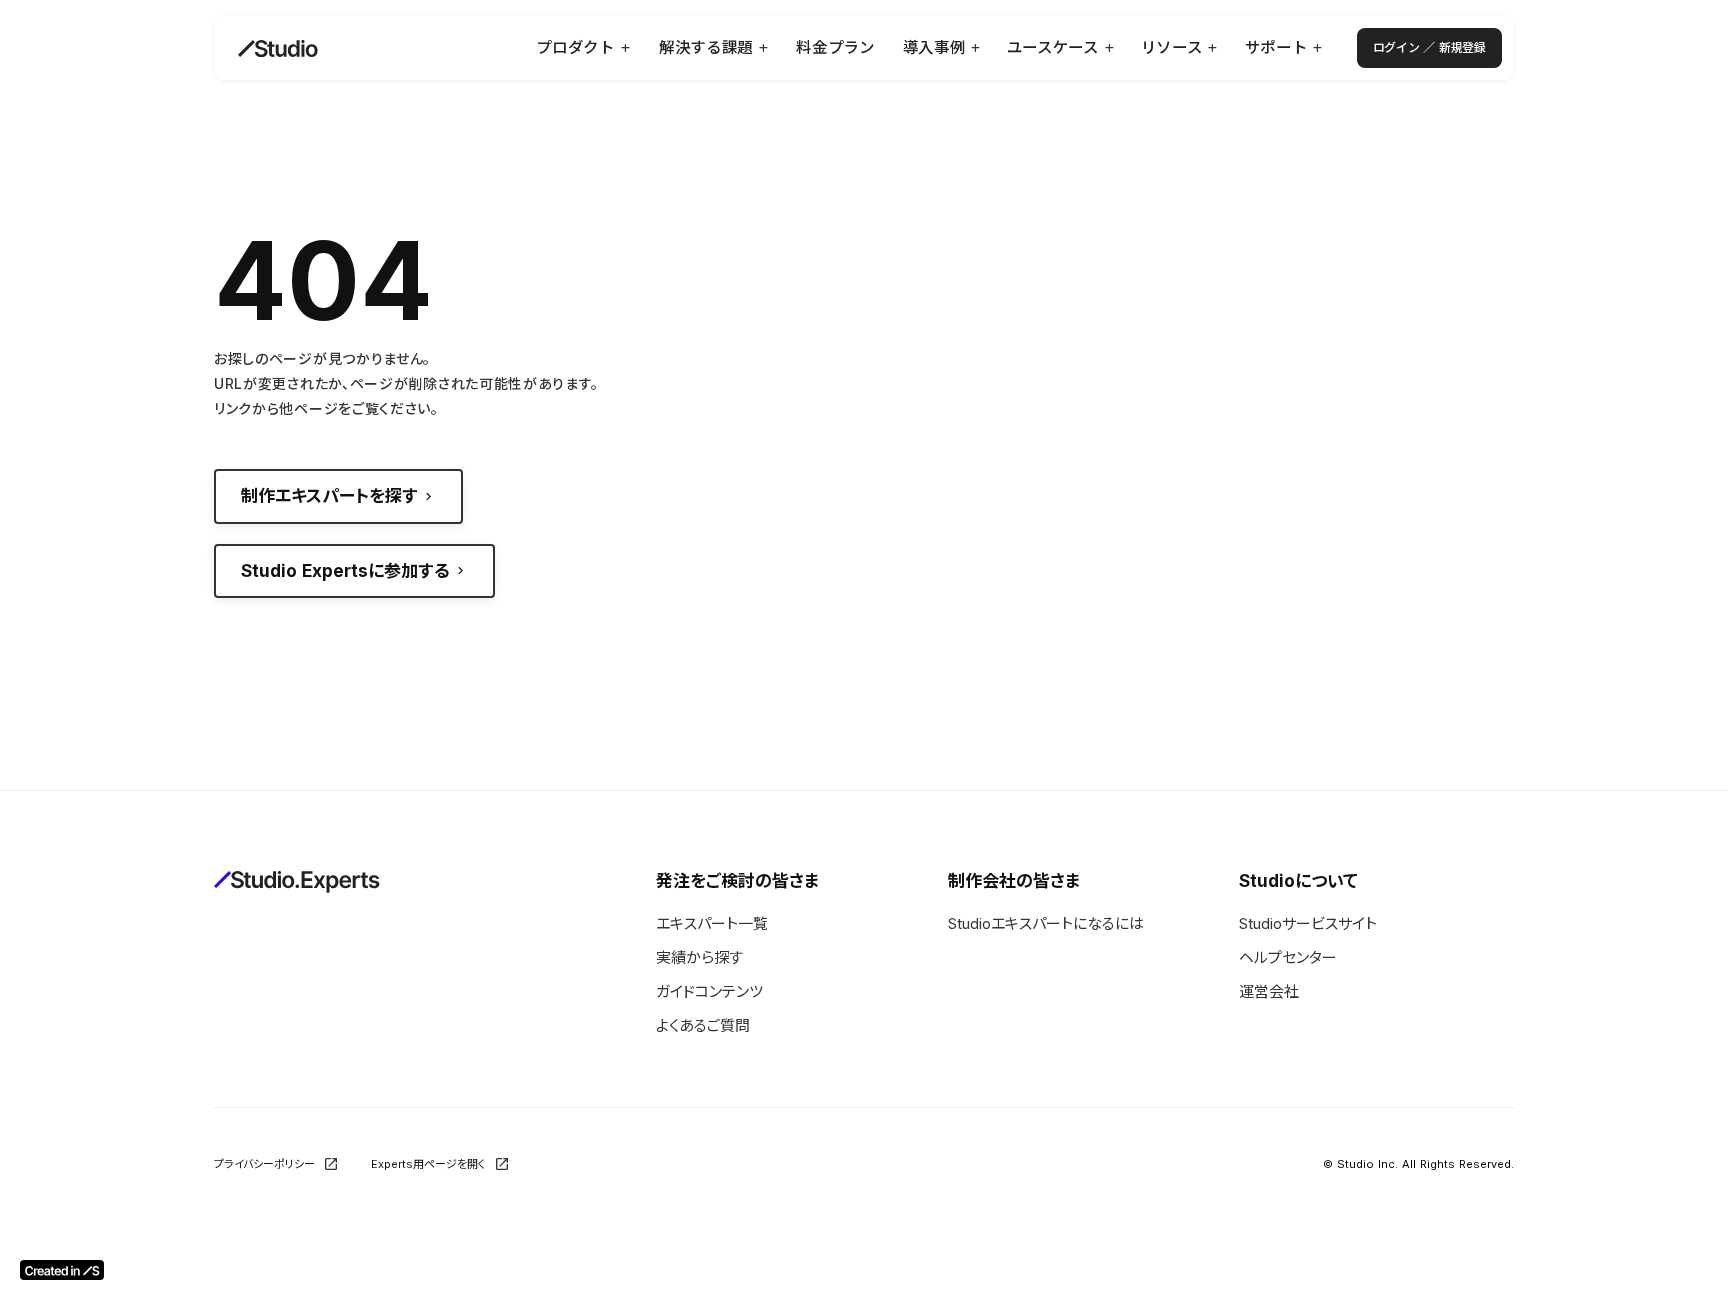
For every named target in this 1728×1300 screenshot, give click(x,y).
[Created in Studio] (62, 1270)
